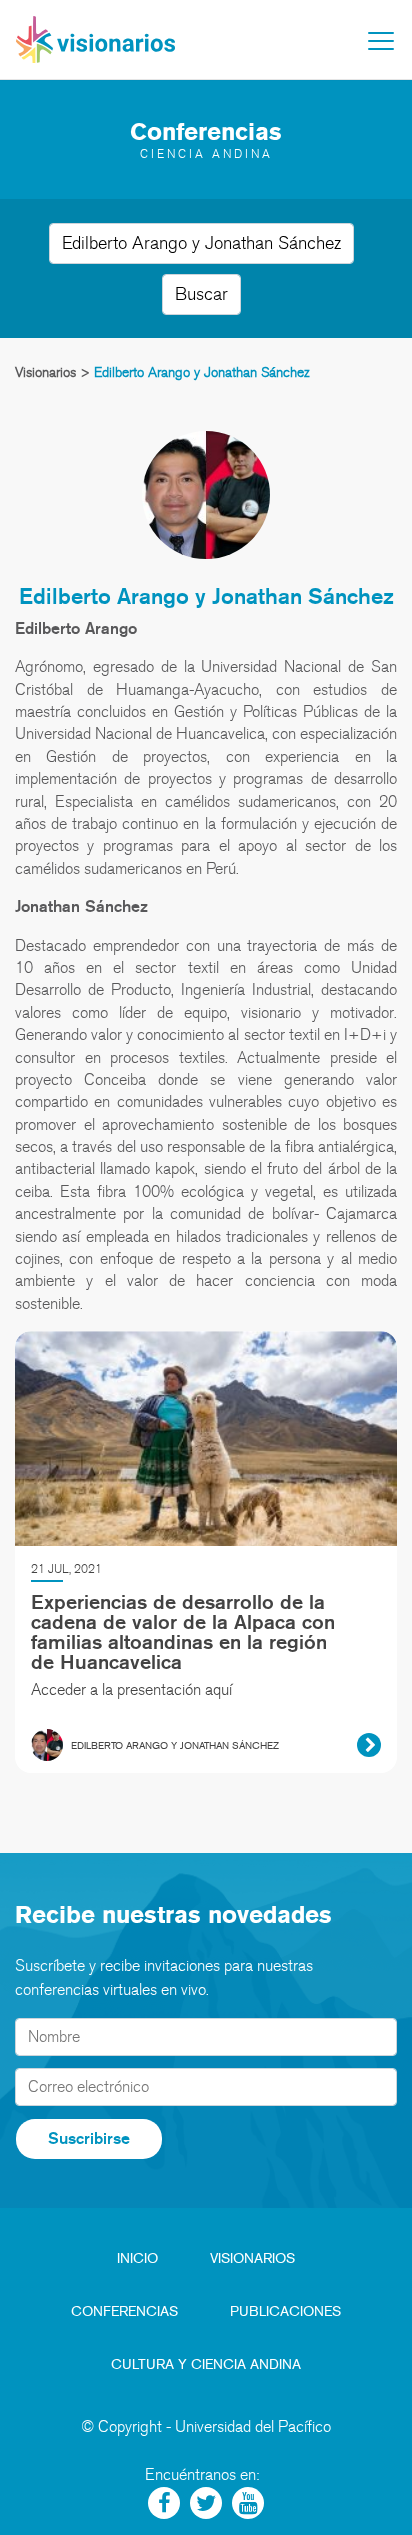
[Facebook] (164, 2503)
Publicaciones (285, 2311)
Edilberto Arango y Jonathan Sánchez (206, 595)
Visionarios (252, 2258)
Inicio (137, 2258)
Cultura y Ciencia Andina (206, 2364)
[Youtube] (248, 2503)
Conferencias (124, 2311)
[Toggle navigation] (381, 41)
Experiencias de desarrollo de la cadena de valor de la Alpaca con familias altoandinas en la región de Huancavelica (183, 1632)
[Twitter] (206, 2503)
